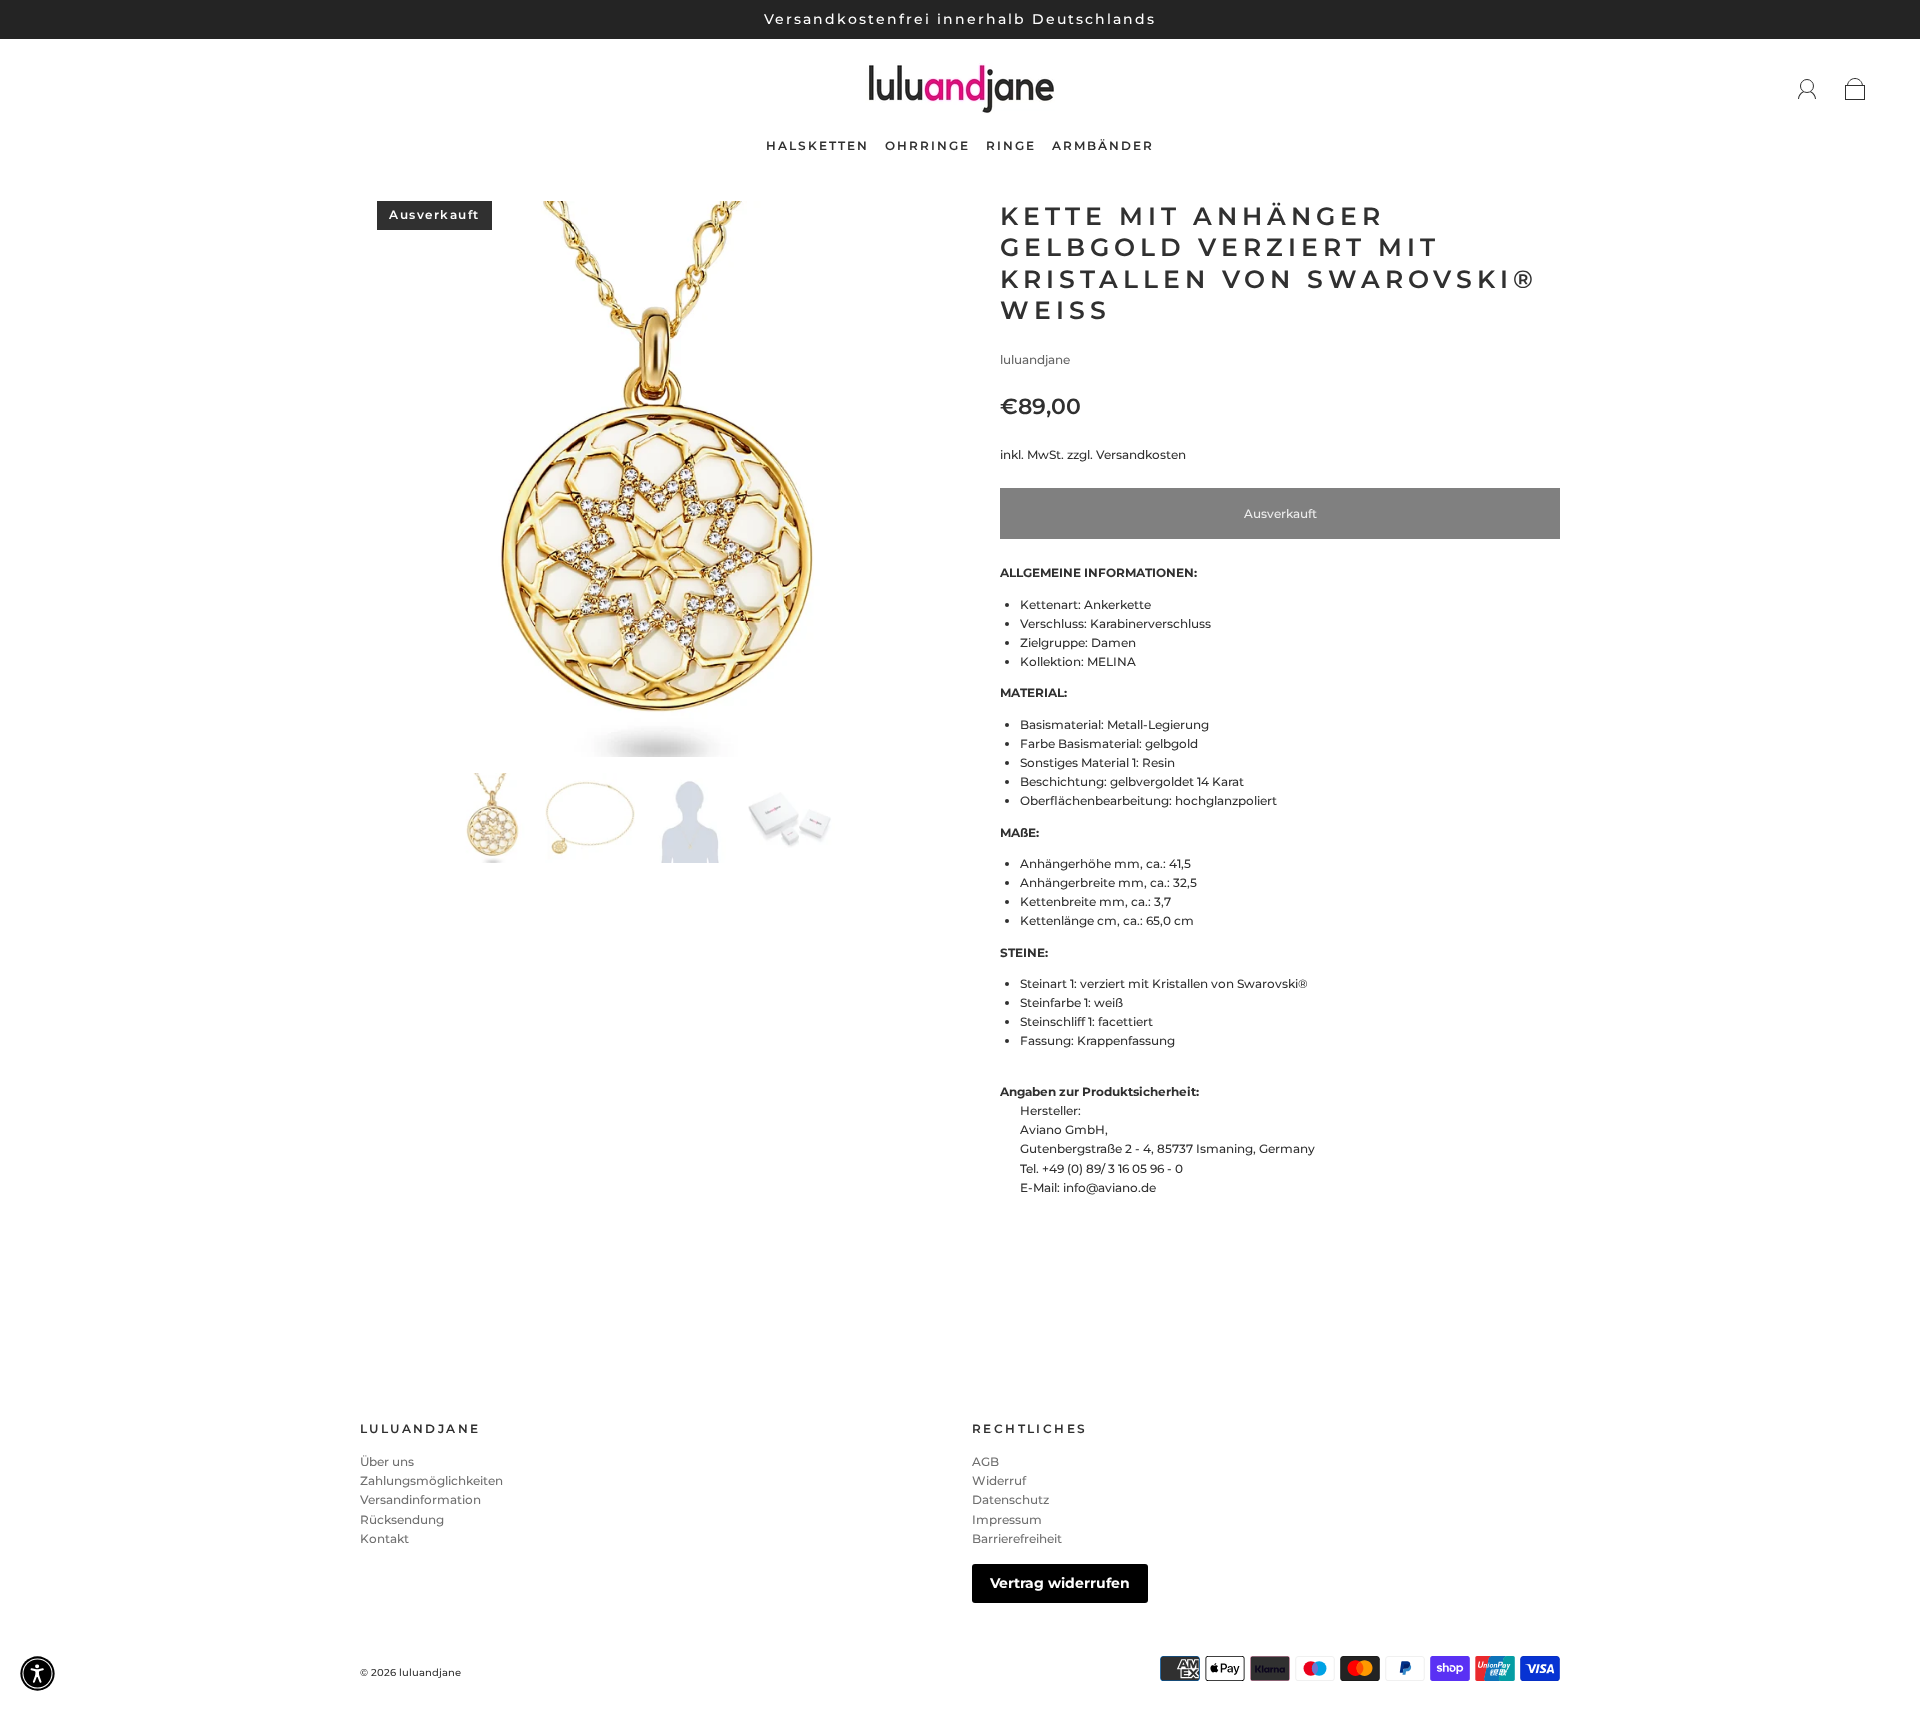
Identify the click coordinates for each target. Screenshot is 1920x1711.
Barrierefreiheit (1017, 1538)
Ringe (1011, 145)
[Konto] (1807, 89)
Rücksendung (402, 1519)
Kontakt (384, 1538)
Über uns (387, 1461)
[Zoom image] (640, 483)
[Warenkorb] (1855, 90)
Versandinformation (420, 1499)
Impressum (1007, 1519)
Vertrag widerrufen (1060, 1583)
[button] (417, 483)
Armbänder (1103, 145)
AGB (985, 1461)
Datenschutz (1010, 1499)
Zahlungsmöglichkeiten (431, 1480)
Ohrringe (927, 145)
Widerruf (999, 1480)
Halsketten (817, 145)
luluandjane (1035, 359)
